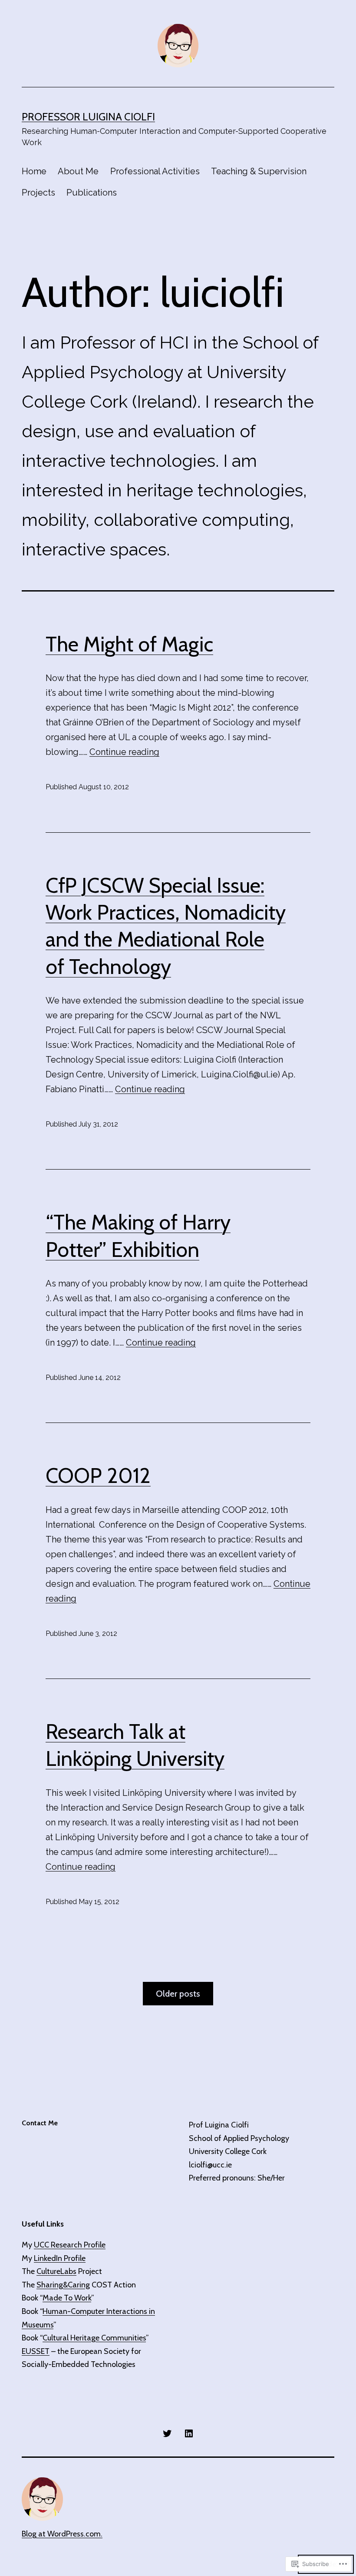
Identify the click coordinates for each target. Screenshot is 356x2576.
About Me (78, 171)
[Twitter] (167, 2433)
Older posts (178, 1994)
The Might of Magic (129, 644)
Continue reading (124, 752)
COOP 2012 (98, 1476)
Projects (38, 193)
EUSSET (36, 2351)
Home (34, 171)
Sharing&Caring (63, 2285)
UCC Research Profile (70, 2245)
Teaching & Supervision (259, 171)
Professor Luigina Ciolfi (88, 117)
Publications (92, 193)
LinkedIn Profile (60, 2258)
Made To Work (67, 2298)
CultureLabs (56, 2271)
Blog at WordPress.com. (62, 2534)
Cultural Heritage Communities (94, 2338)
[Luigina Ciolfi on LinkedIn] (189, 2433)
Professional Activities (155, 171)
